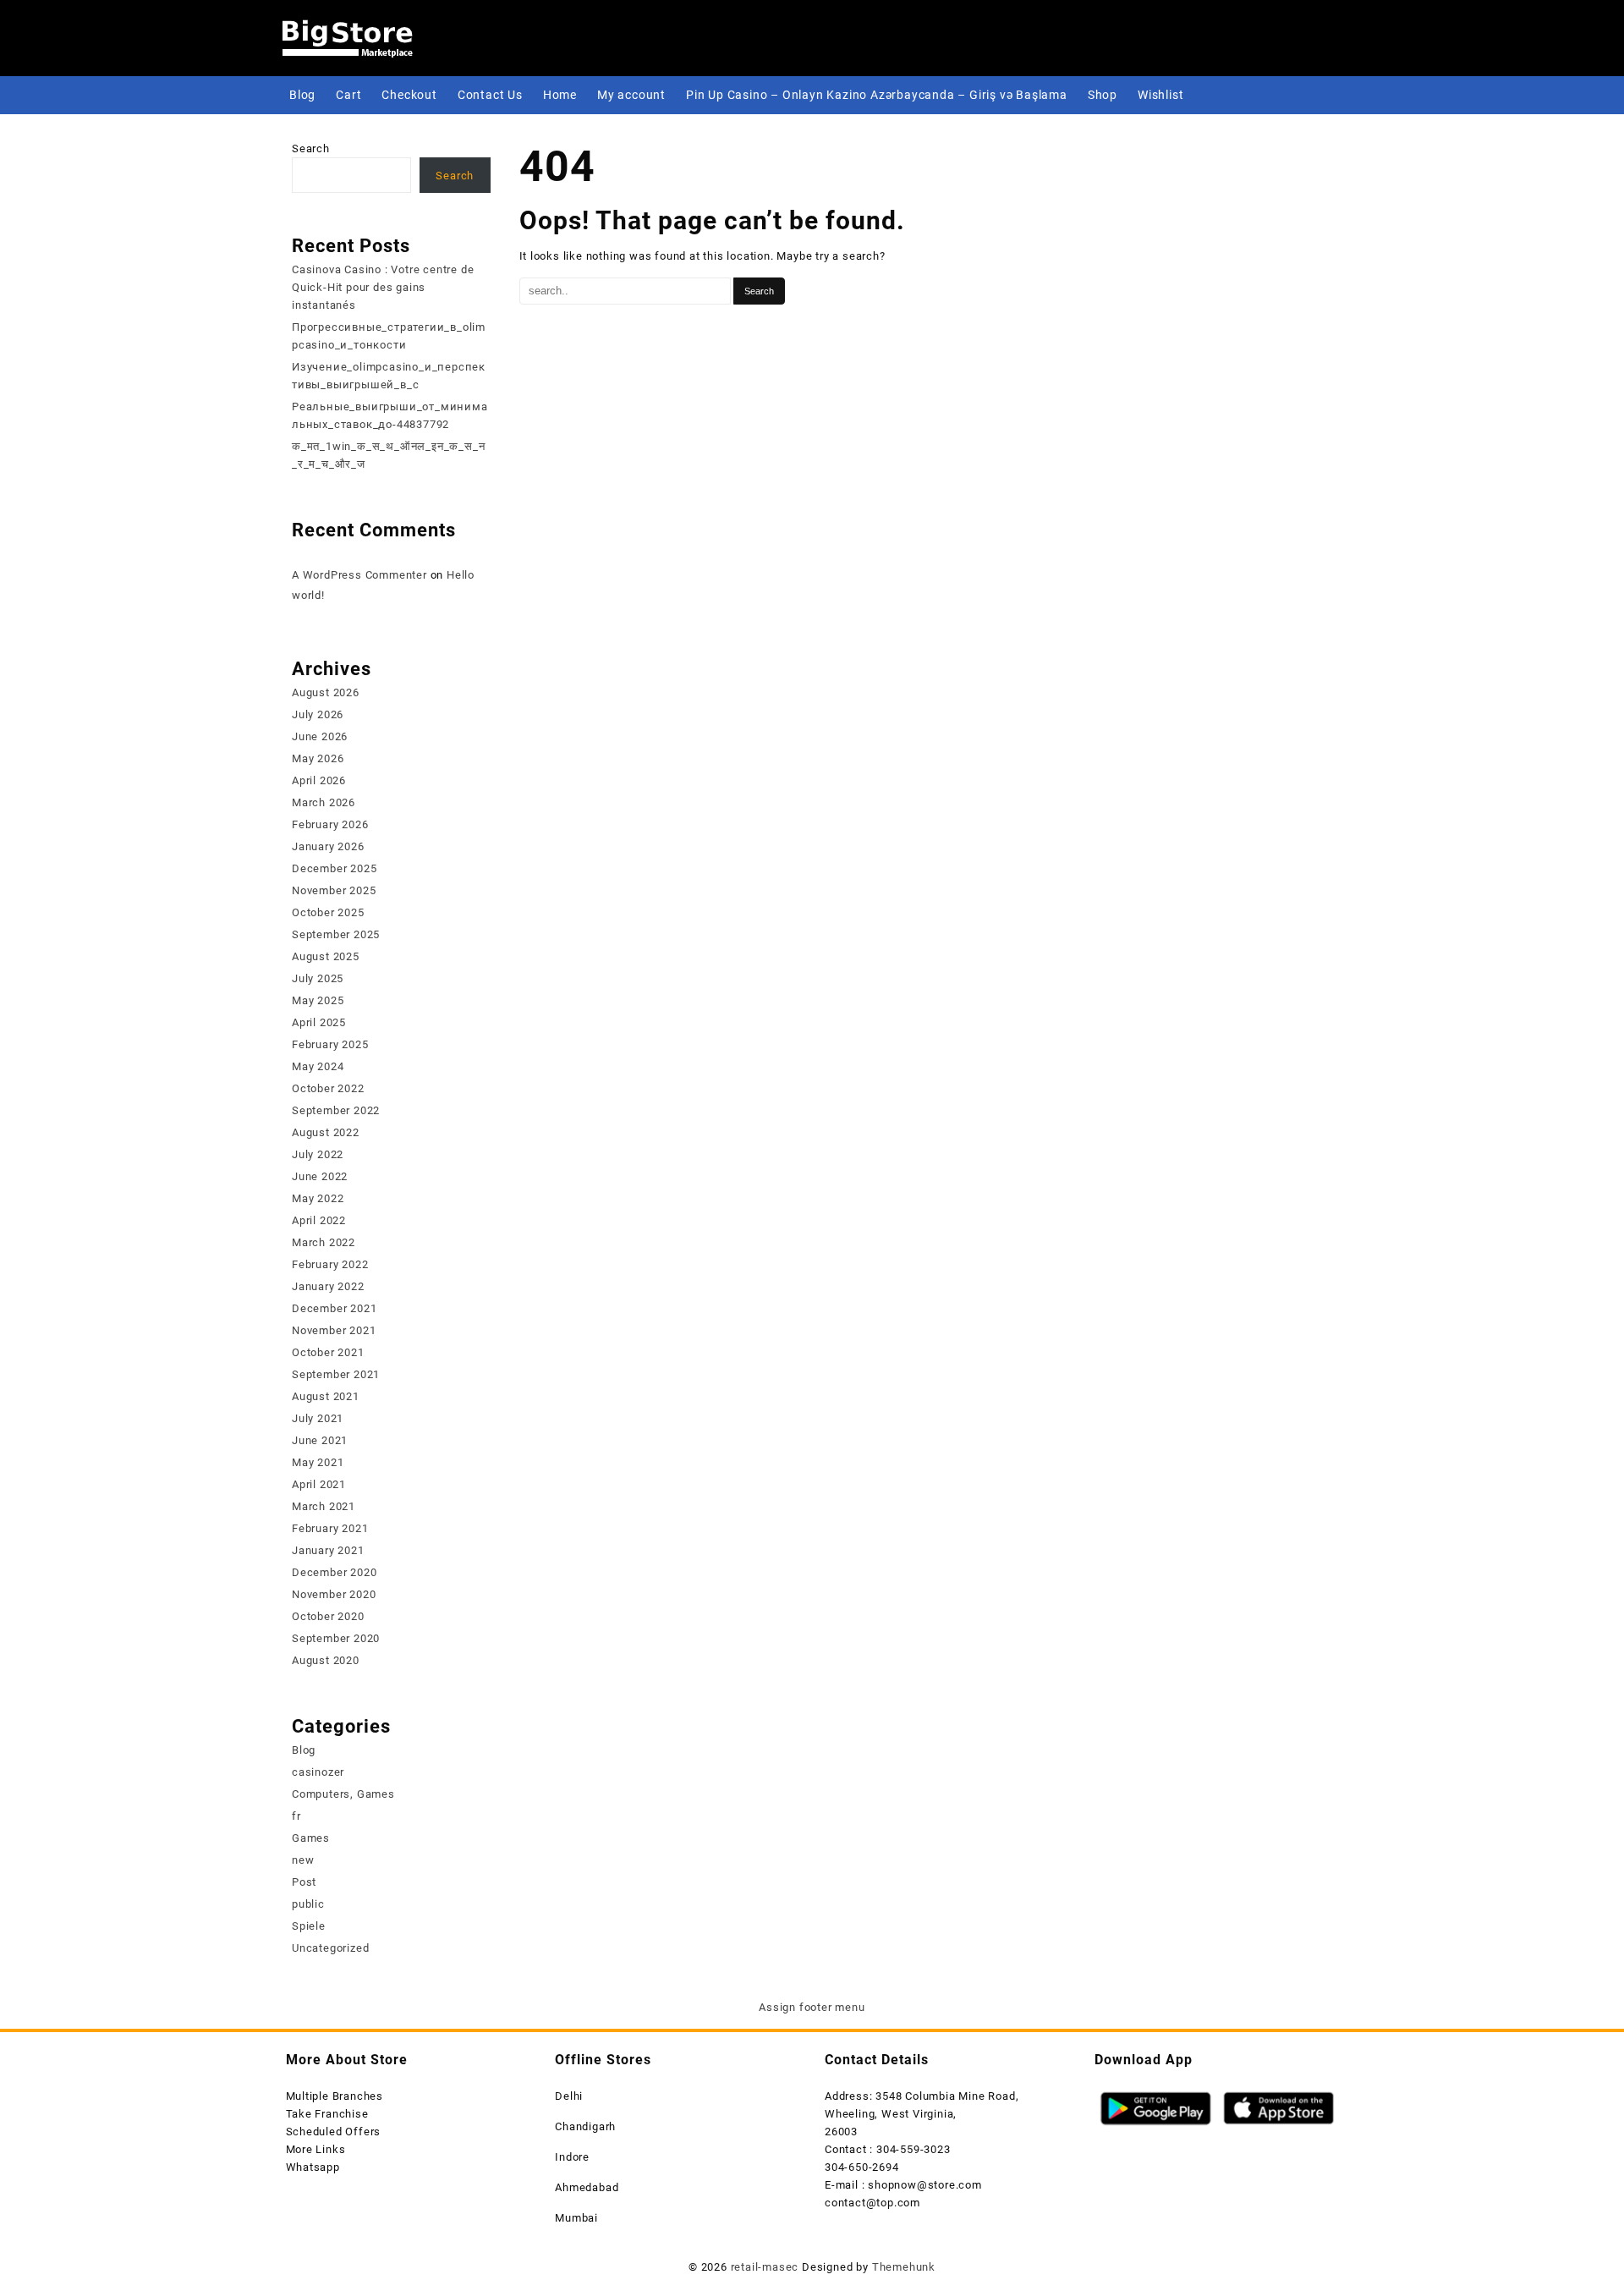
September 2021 (336, 1374)
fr (296, 1816)
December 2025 (334, 868)
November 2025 (334, 890)
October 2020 (328, 1616)
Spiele (309, 1926)
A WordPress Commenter (359, 575)
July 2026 (318, 714)
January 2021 (328, 1550)
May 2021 (318, 1462)
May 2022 (318, 1198)
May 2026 (318, 758)
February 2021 (330, 1528)
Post (304, 1882)
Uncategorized (330, 1948)
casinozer (318, 1772)
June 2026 (320, 736)
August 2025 (326, 956)
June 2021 (320, 1440)
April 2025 (319, 1022)
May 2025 (318, 1000)
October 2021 (328, 1352)
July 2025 (318, 978)
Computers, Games (343, 1794)
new (303, 1860)
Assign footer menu (812, 2007)
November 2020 (334, 1594)
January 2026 (328, 846)
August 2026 (326, 692)
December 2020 (334, 1572)
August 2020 (326, 1660)
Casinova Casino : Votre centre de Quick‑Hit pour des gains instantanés (383, 287)
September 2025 (336, 934)
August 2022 (326, 1132)
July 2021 (318, 1418)
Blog (304, 1750)
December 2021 (334, 1308)
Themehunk (904, 2267)
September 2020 (336, 1638)
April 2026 (319, 780)
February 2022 (330, 1264)
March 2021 (324, 1506)
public (308, 1904)
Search (311, 148)
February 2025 (330, 1044)
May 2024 (318, 1066)
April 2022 (319, 1220)
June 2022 (320, 1176)
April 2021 (319, 1484)
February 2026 (330, 824)
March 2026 (324, 802)
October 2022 (328, 1088)
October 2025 (328, 912)
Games (311, 1838)
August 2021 (326, 1396)
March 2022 (324, 1242)
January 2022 (328, 1286)
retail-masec (765, 2267)
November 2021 (334, 1330)
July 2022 (318, 1154)
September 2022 (336, 1110)
